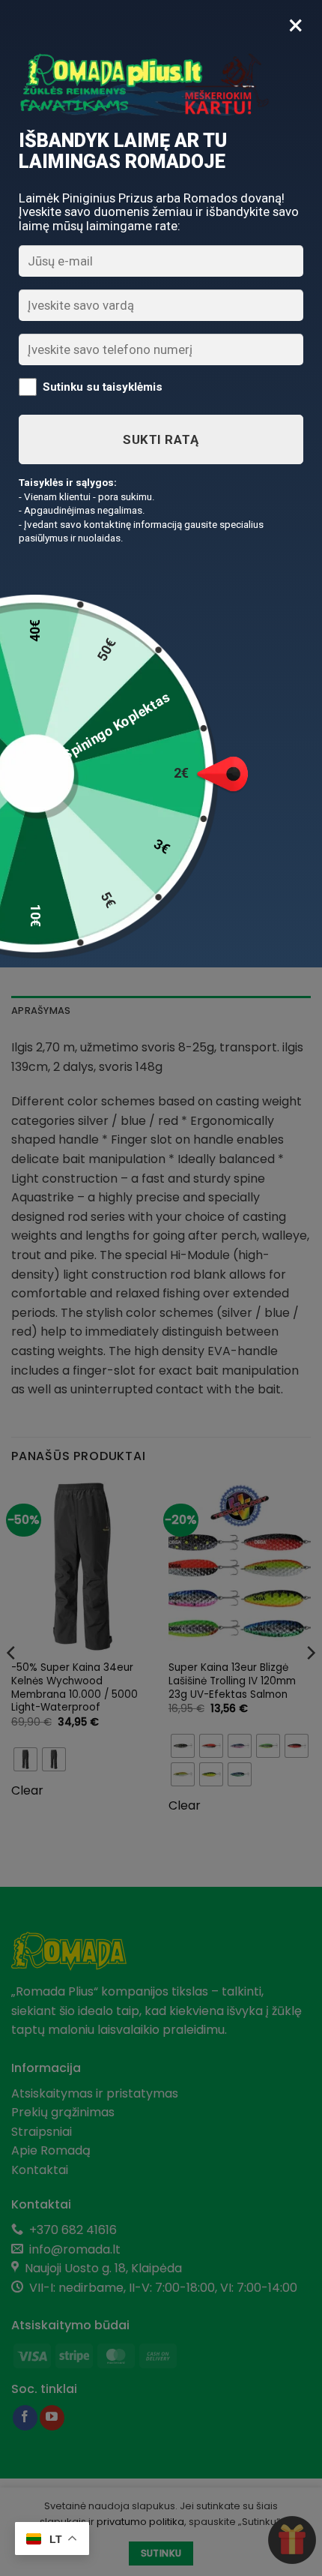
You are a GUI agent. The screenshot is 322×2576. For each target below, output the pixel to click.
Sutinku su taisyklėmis (103, 386)
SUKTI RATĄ (161, 439)
